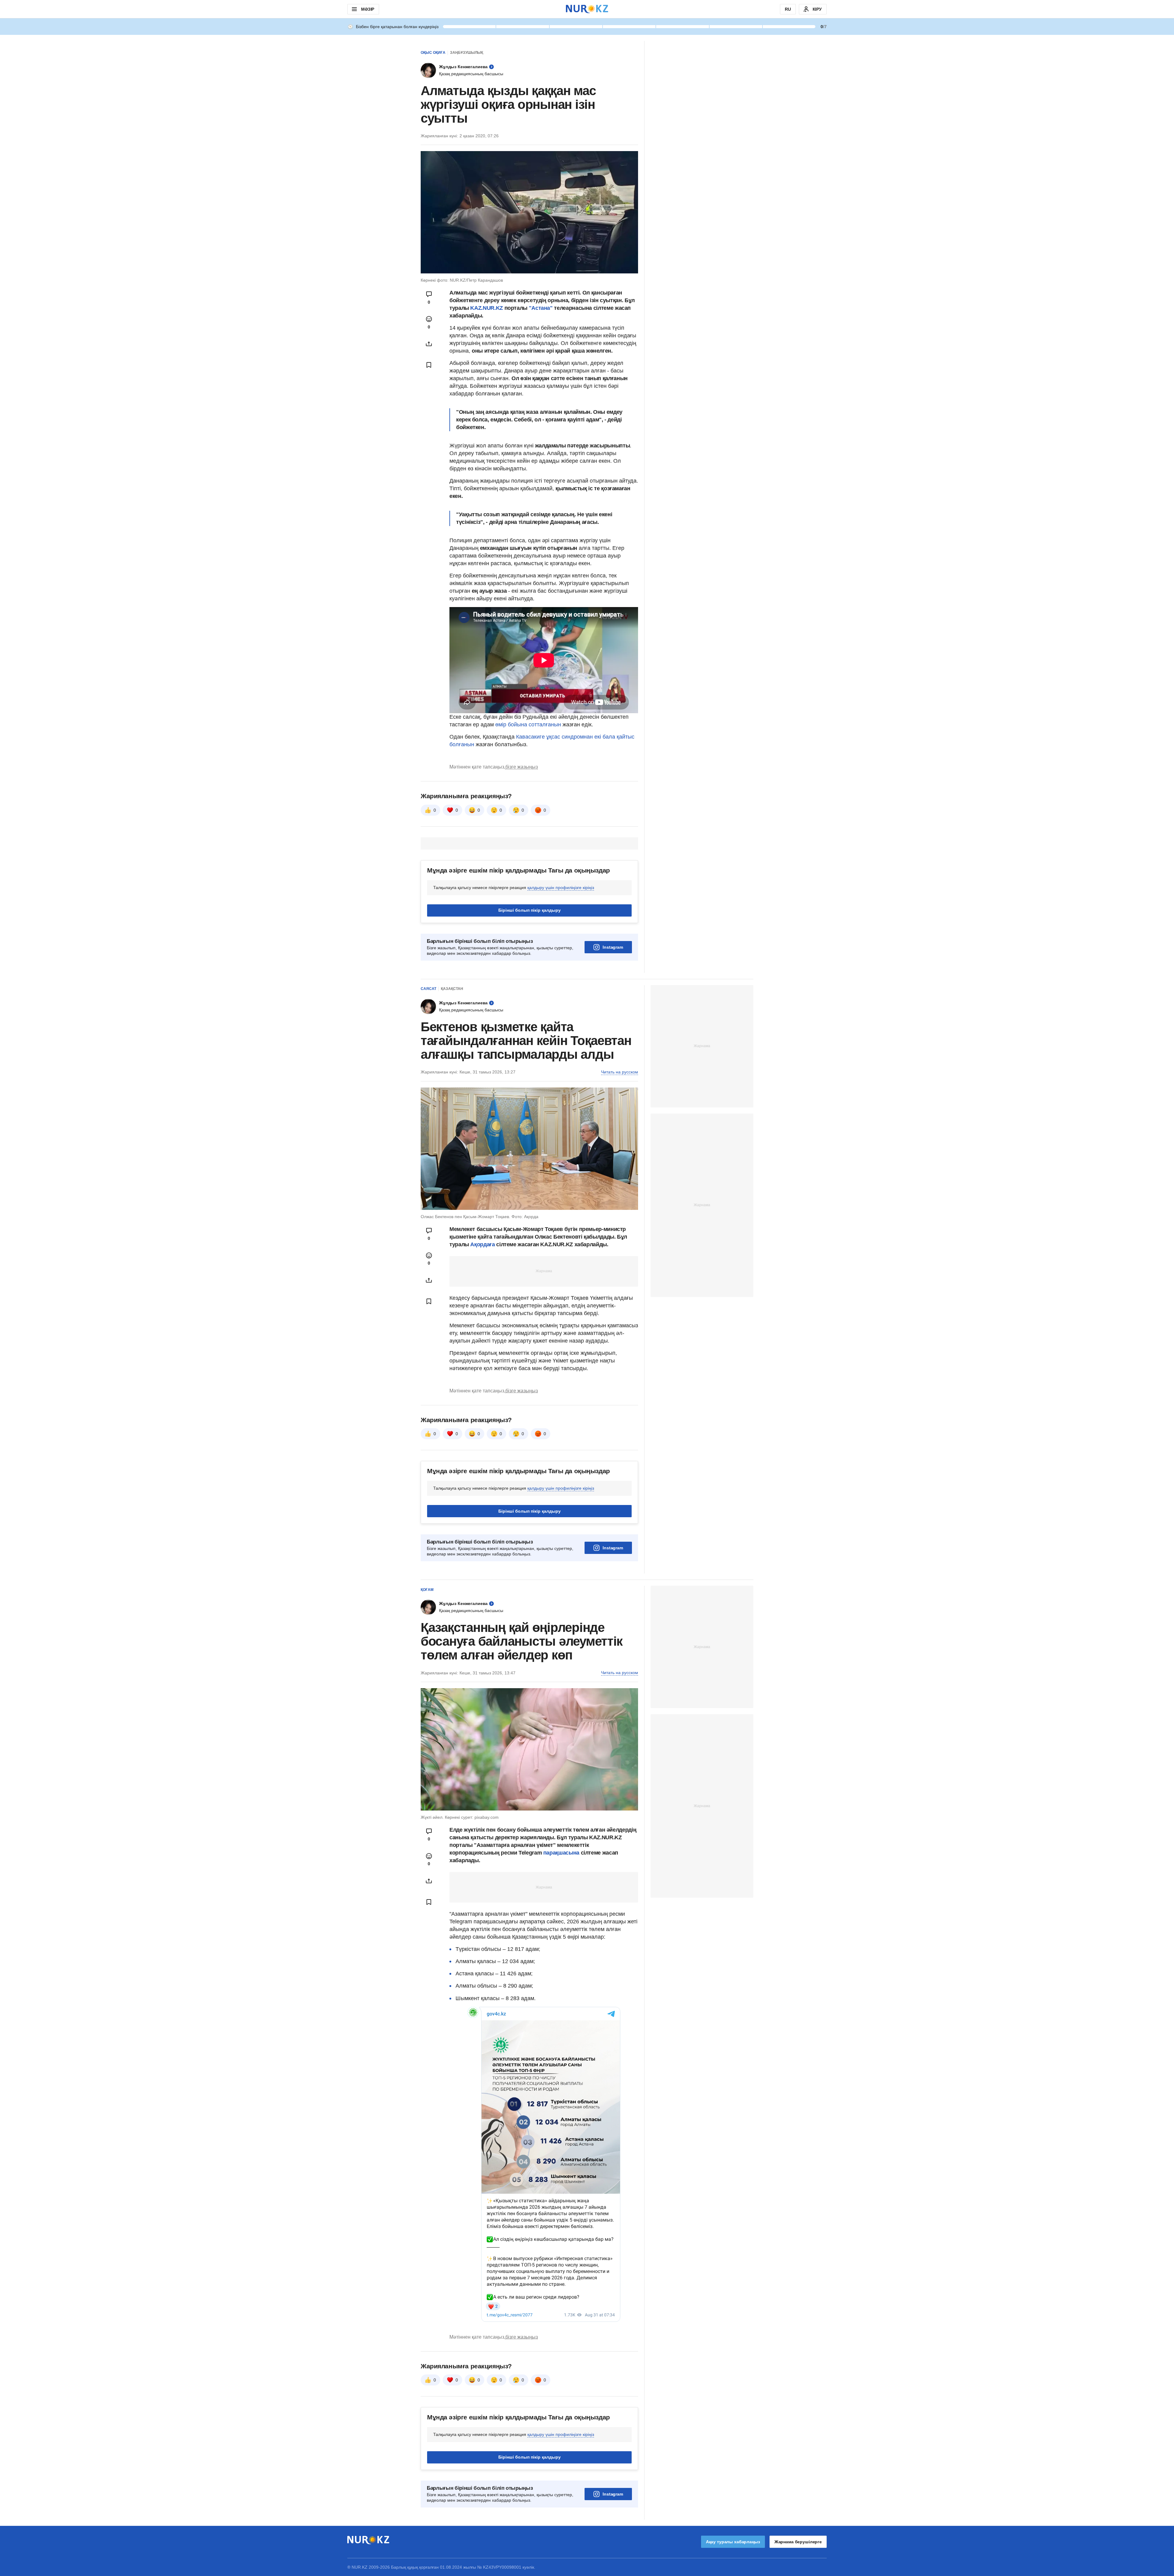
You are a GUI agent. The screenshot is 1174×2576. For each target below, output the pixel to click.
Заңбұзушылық (467, 53)
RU (788, 9)
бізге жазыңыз (522, 767)
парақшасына (562, 1853)
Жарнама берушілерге (798, 2542)
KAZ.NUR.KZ (486, 308)
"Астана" (541, 308)
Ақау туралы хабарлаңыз (733, 2542)
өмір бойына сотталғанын (528, 725)
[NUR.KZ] (587, 9)
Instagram (613, 947)
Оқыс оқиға (433, 53)
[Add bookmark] (429, 365)
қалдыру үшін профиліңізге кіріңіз (561, 888)
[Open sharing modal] (429, 344)
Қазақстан (452, 989)
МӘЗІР (368, 9)
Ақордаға (483, 1244)
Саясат (428, 989)
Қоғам (427, 1590)
